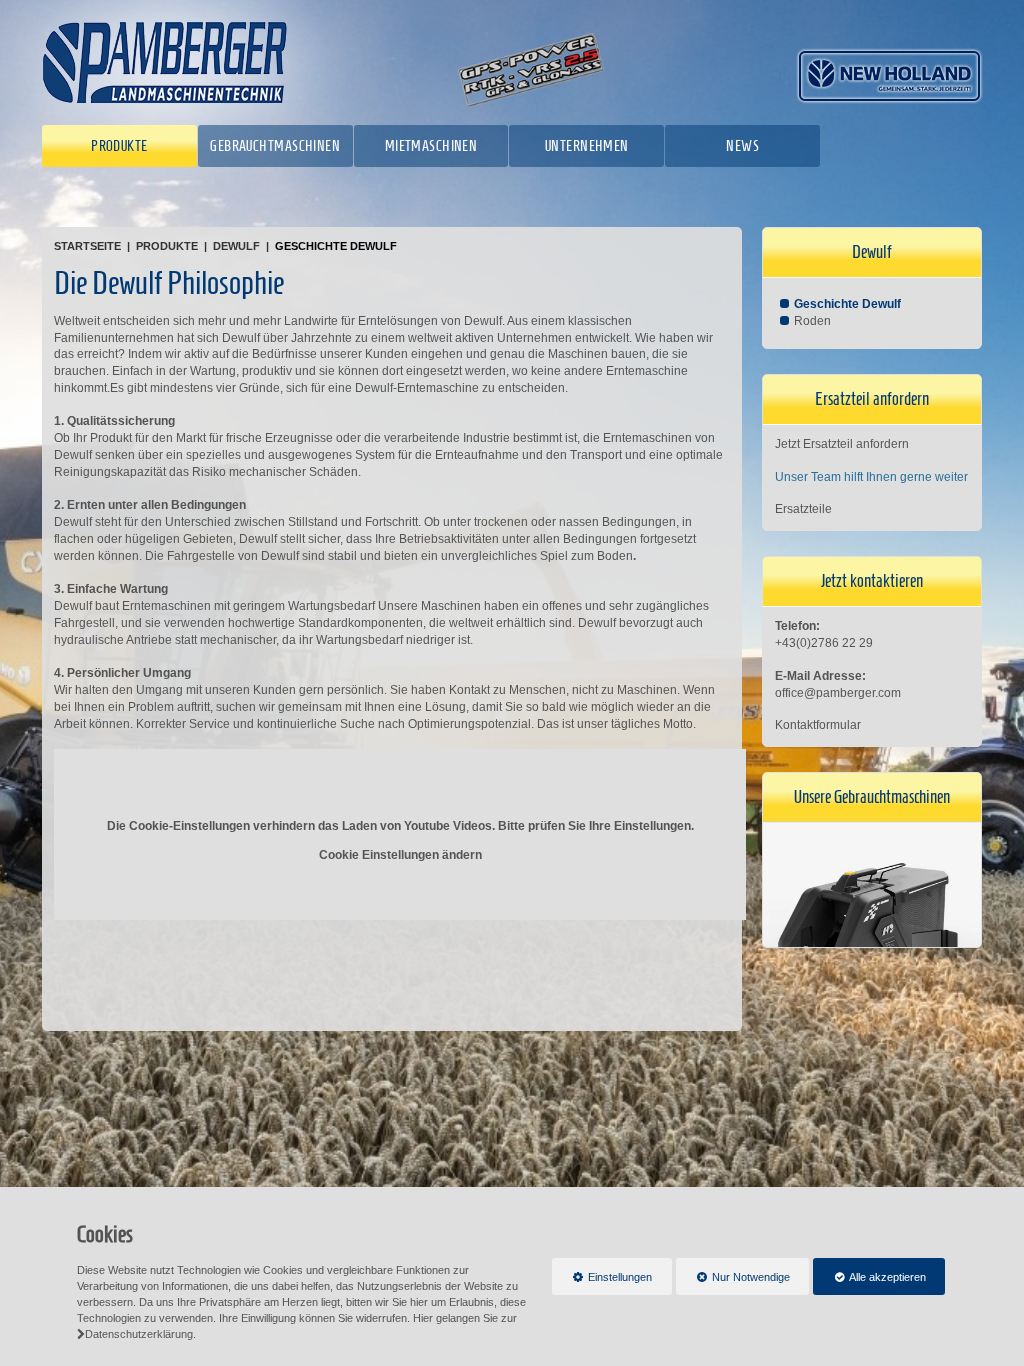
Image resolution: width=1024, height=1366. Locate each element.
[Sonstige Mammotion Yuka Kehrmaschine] (872, 932)
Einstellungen (602, 1283)
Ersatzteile (803, 509)
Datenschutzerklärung (139, 1334)
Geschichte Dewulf (336, 246)
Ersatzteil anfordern (872, 399)
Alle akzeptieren (869, 1277)
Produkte (167, 246)
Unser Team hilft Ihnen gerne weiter (871, 477)
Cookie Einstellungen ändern (400, 855)
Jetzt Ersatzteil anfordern (842, 444)
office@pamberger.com (838, 693)
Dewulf (236, 246)
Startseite (87, 246)
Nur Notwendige (733, 1283)
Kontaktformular (818, 725)
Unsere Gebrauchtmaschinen (872, 797)
